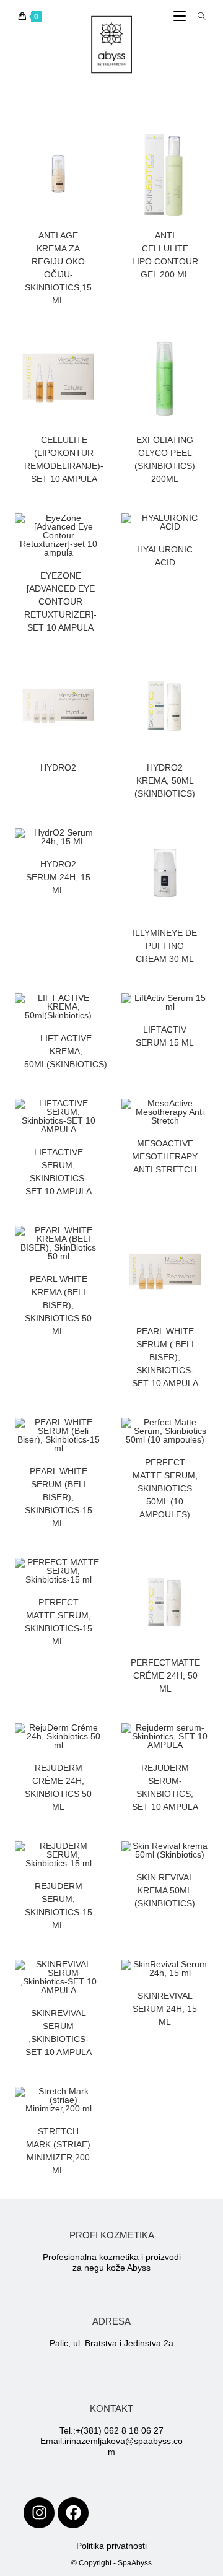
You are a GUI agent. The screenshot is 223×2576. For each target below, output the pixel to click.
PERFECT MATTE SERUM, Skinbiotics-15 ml (59, 1622)
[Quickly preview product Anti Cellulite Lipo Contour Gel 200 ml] (202, 152)
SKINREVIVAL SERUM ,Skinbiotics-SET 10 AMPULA (59, 2032)
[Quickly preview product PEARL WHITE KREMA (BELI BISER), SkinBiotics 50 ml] (95, 1247)
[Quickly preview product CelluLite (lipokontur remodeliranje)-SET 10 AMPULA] (95, 357)
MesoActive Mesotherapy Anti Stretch (165, 1156)
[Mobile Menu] (181, 17)
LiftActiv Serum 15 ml (165, 1036)
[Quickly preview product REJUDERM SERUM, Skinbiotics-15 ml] (95, 1863)
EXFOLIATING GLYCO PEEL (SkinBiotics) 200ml (165, 459)
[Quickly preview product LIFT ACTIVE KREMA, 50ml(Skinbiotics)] (95, 1015)
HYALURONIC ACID (165, 556)
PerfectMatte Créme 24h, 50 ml (165, 1675)
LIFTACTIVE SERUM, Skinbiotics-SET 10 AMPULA (59, 1172)
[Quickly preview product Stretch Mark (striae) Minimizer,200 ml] (95, 2108)
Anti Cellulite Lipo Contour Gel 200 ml (165, 255)
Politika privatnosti (111, 2546)
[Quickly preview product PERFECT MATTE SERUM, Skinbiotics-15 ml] (95, 1579)
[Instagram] (39, 2513)
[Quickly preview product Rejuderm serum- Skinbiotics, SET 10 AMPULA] (202, 1745)
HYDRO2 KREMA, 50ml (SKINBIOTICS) (165, 780)
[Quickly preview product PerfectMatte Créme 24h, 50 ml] (202, 1579)
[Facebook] (73, 2513)
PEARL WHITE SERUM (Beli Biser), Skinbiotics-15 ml (59, 1497)
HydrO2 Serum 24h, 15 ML (58, 877)
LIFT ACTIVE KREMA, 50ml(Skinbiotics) (66, 1051)
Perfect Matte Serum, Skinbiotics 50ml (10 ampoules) (165, 1488)
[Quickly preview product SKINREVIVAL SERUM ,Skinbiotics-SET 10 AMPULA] (95, 1981)
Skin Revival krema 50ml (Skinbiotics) (165, 1890)
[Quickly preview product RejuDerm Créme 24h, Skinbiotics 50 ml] (95, 1745)
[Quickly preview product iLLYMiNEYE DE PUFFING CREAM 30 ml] (202, 850)
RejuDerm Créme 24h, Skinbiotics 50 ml (58, 1787)
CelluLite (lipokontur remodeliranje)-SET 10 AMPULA (64, 459)
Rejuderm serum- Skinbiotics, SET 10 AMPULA (165, 1787)
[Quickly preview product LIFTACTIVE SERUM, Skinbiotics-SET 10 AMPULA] (95, 1120)
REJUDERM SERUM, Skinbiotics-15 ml (59, 1906)
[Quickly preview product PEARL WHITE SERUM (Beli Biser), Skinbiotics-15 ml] (95, 1439)
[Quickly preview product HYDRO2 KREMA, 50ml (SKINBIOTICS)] (202, 684)
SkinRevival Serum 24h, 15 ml (165, 2009)
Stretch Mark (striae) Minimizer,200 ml (58, 2151)
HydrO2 (58, 767)
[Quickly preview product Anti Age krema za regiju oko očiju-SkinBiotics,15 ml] (95, 152)
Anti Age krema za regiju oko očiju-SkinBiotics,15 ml (58, 268)
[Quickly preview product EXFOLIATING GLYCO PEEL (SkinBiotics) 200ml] (202, 357)
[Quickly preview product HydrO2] (95, 684)
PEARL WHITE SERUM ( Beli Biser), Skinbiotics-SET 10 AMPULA (165, 1357)
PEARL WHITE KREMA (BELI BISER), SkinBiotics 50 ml (58, 1305)
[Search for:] (197, 17)
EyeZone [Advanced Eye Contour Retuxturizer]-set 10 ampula (60, 601)
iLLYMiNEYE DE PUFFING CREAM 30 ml (165, 946)
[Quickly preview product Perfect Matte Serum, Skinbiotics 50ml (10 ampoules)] (202, 1439)
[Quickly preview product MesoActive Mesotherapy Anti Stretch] (202, 1120)
